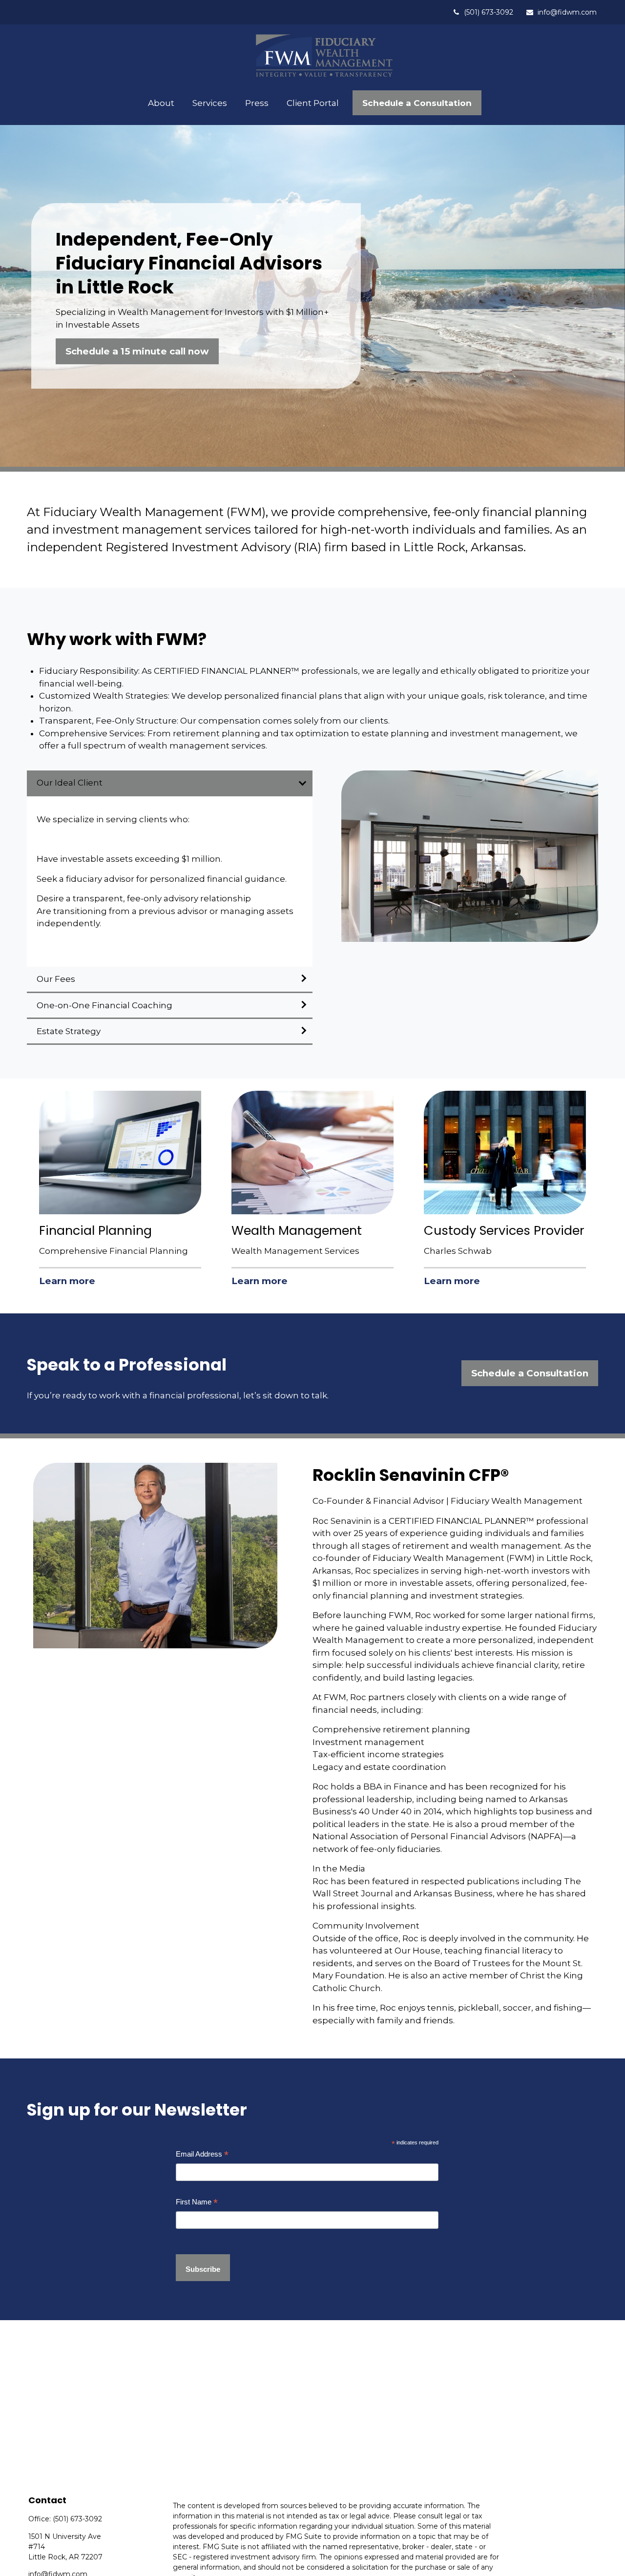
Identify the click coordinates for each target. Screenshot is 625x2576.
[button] (161, 103)
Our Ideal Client (70, 783)
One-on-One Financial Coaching (104, 1005)
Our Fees (57, 979)
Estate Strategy (69, 1031)
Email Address (202, 2154)
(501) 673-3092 (489, 12)
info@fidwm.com (567, 12)
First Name (197, 2202)
